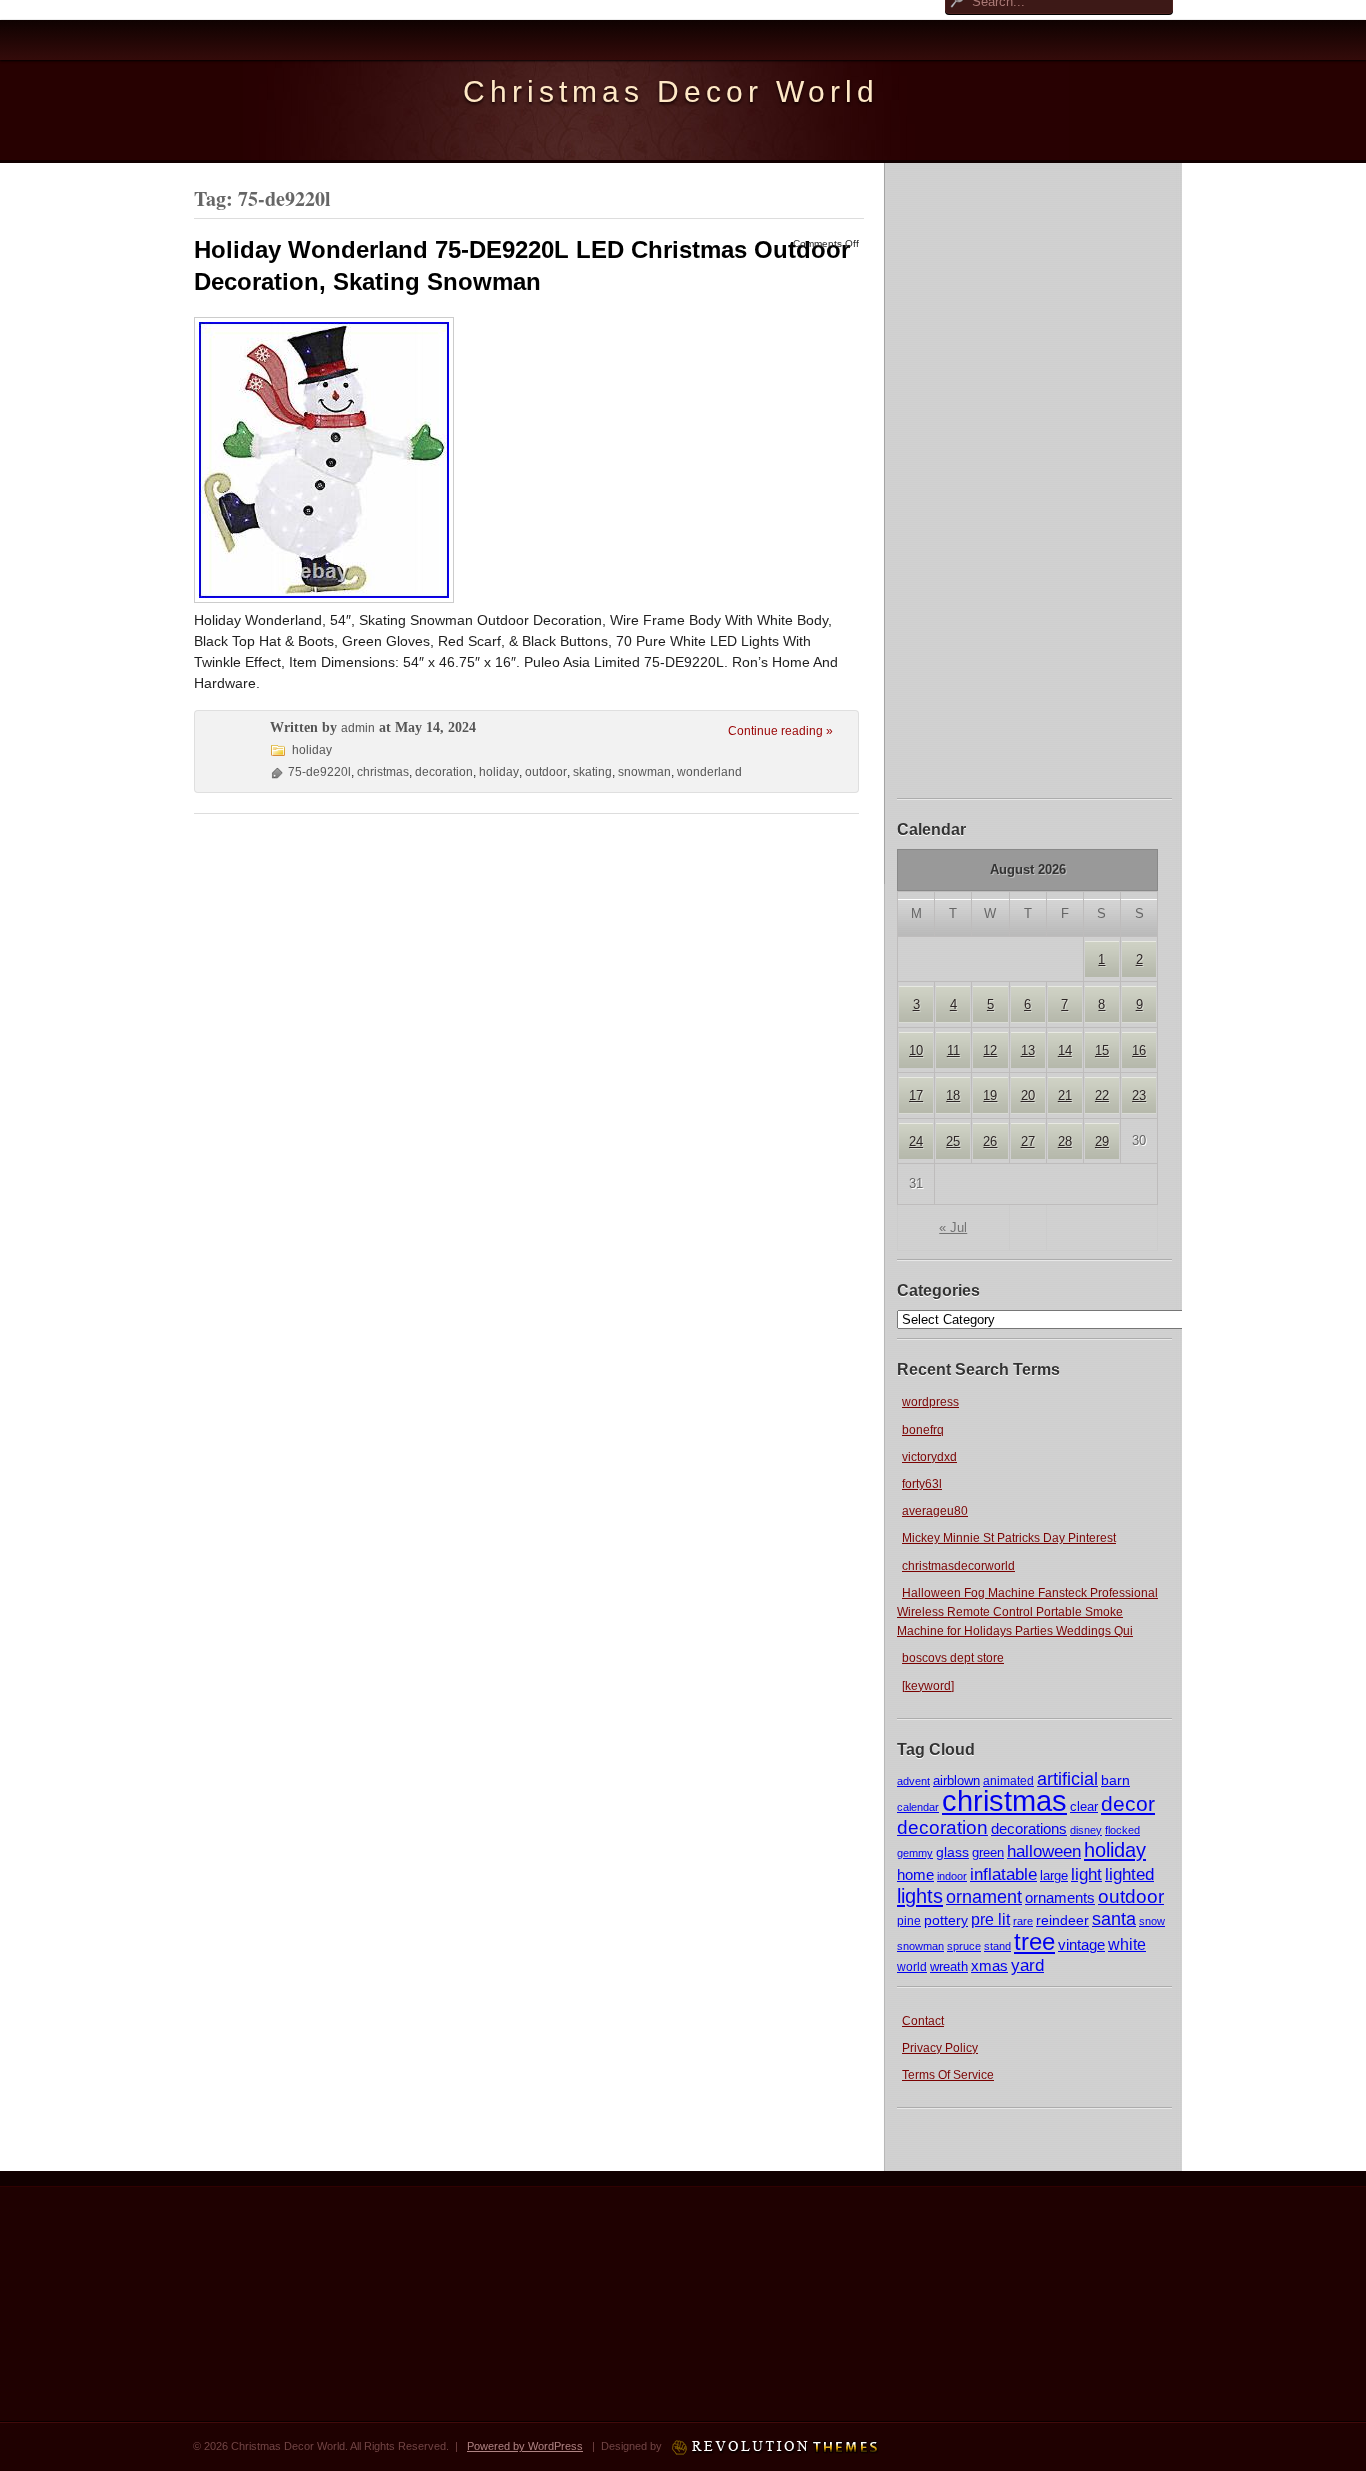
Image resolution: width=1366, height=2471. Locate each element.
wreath (949, 1966)
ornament (984, 1897)
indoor (952, 1876)
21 (1065, 1095)
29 (1102, 1141)
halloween (1044, 1851)
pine (909, 1921)
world (912, 1967)
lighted (1129, 1874)
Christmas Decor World (671, 91)
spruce (964, 1946)
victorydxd (929, 1457)
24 (916, 1141)
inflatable (1003, 1874)
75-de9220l (319, 772)
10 (916, 1050)
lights (920, 1896)
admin (358, 728)
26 (990, 1141)
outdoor (1131, 1896)
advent (913, 1781)
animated (1008, 1781)
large (1054, 1875)
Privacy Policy (940, 2048)
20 (1028, 1095)
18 (953, 1095)
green (988, 1853)
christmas (1004, 1800)
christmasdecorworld (958, 1566)
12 (990, 1050)
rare (1023, 1921)
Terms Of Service (948, 2075)
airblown (956, 1780)
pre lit (990, 1919)
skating (592, 772)
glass (952, 1852)
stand (997, 1946)
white (1127, 1944)
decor (1128, 1804)
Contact (923, 2021)
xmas (989, 1965)
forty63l (922, 1484)
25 (953, 1141)
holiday (1115, 1850)
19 (990, 1095)
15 (1102, 1050)
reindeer (1062, 1920)
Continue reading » (780, 731)
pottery (946, 1920)
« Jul (953, 1227)
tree (1034, 1941)
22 (1102, 1095)
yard (1027, 1965)
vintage (1081, 1945)
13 (1028, 1050)
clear (1084, 1806)
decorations (1029, 1828)
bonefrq (923, 1430)
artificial (1067, 1778)
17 (916, 1095)
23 (1139, 1095)
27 (1028, 1141)
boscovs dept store (953, 1658)
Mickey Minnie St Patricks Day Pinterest (1009, 1538)
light (1086, 1874)
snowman (920, 1946)
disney (1086, 1830)
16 (1139, 1050)
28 (1065, 1141)
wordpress (930, 1402)
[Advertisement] (1035, 478)
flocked (1122, 1830)
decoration (942, 1827)
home (915, 1874)
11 (953, 1050)
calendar (918, 1807)
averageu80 (935, 1511)
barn (1115, 1780)
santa (1114, 1919)
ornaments (1060, 1897)
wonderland (709, 772)
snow (1152, 1921)
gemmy (915, 1853)
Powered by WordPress (525, 2446)
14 (1065, 1050)
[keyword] (928, 1686)
